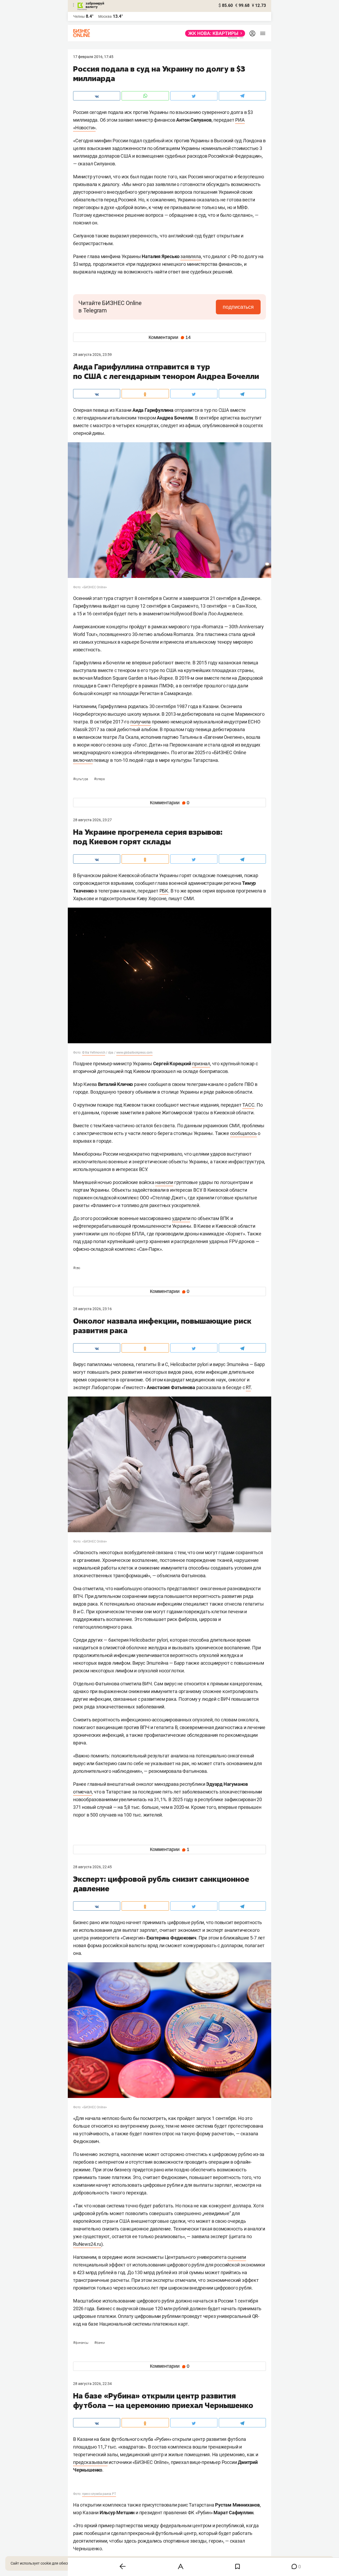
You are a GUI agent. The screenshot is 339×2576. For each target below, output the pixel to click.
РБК (164, 891)
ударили (181, 1218)
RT (248, 1387)
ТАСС (248, 1105)
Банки (100, 2343)
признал (201, 1064)
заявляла (191, 256)
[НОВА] (214, 33)
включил (83, 760)
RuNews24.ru (87, 2244)
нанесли (164, 1182)
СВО (77, 1268)
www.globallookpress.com (134, 1053)
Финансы (81, 2343)
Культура (81, 779)
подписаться (238, 307)
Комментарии (170, 337)
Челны (79, 16)
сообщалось (244, 1133)
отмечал (82, 1792)
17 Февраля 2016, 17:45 (93, 57)
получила (140, 722)
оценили (237, 2257)
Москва (105, 16)
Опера (99, 779)
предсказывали (90, 2462)
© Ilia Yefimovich (94, 1053)
